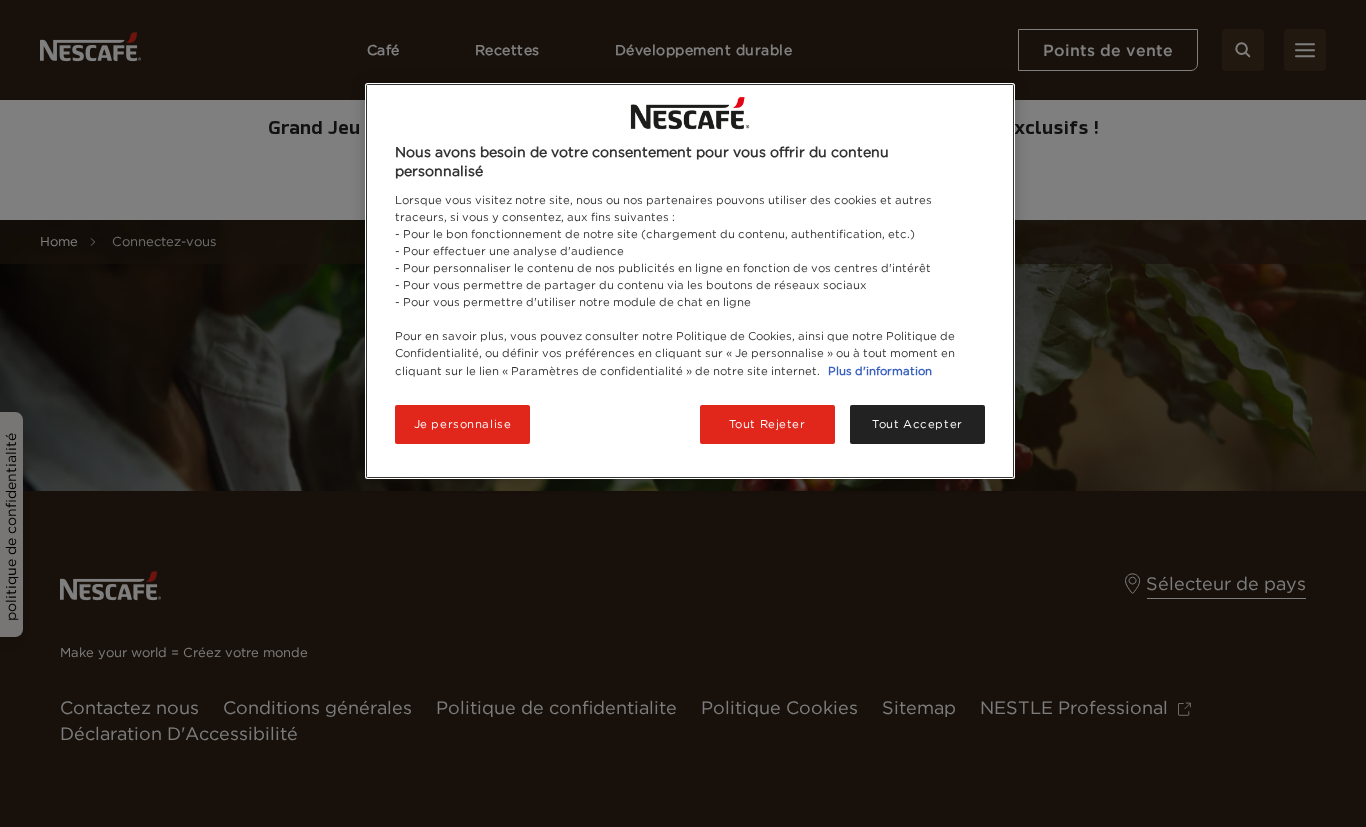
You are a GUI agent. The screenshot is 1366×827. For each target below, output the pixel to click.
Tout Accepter (917, 424)
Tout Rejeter (767, 424)
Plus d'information (880, 371)
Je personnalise (463, 424)
